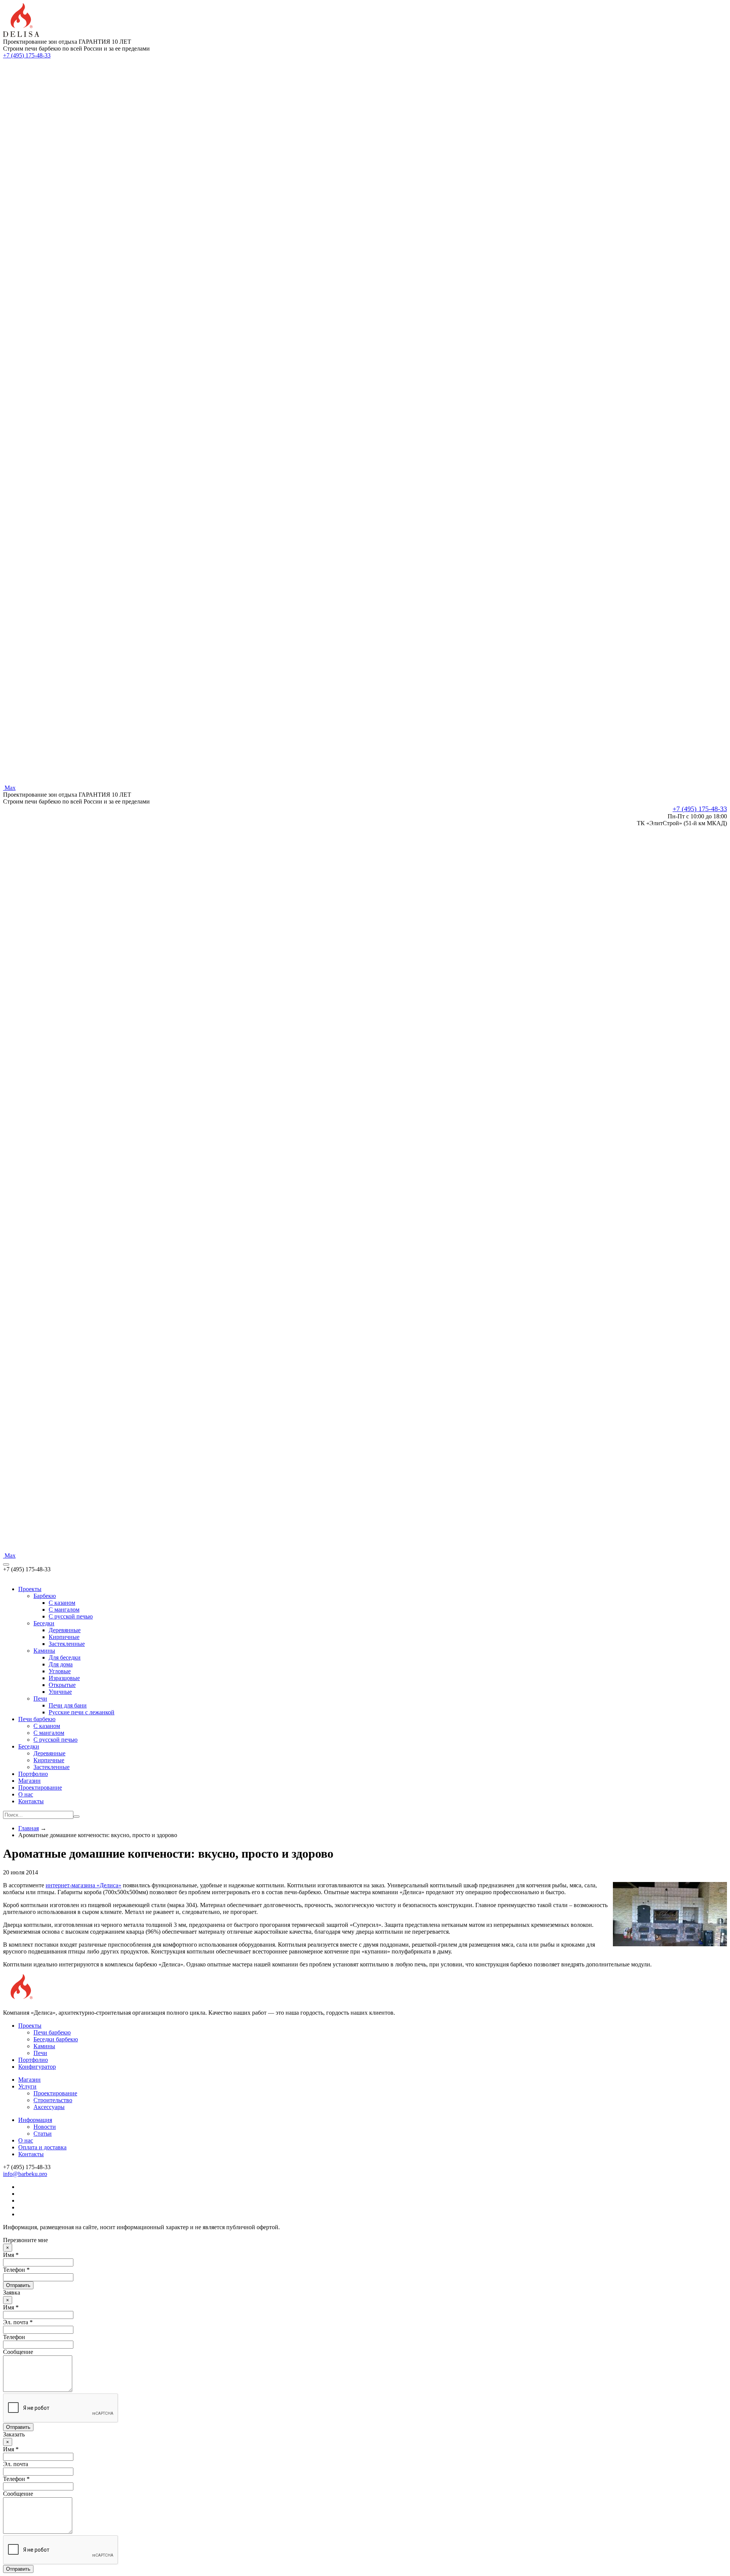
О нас (26, 1794)
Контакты (31, 1801)
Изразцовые (64, 1678)
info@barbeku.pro (25, 2174)
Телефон (14, 2337)
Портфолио (33, 1774)
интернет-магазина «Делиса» (83, 1885)
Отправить (18, 2285)
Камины (44, 1651)
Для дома (61, 1664)
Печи (40, 1699)
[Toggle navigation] (6, 1564)
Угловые (60, 1671)
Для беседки (65, 1657)
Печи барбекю (37, 1719)
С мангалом (49, 1733)
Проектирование (40, 1787)
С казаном (47, 1726)
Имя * (11, 2255)
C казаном (62, 1603)
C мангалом (64, 1610)
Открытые (62, 1685)
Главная (29, 1828)
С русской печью (56, 1740)
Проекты (30, 1589)
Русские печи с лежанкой (82, 1712)
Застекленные (67, 1644)
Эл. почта (16, 2464)
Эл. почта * (18, 2322)
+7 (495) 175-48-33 (27, 55)
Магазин (29, 1781)
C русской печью (71, 1616)
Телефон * (16, 2270)
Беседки (44, 1623)
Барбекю (45, 1596)
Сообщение (18, 2352)
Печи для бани (68, 1705)
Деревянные (65, 1630)
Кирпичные (64, 1637)
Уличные (60, 1692)
